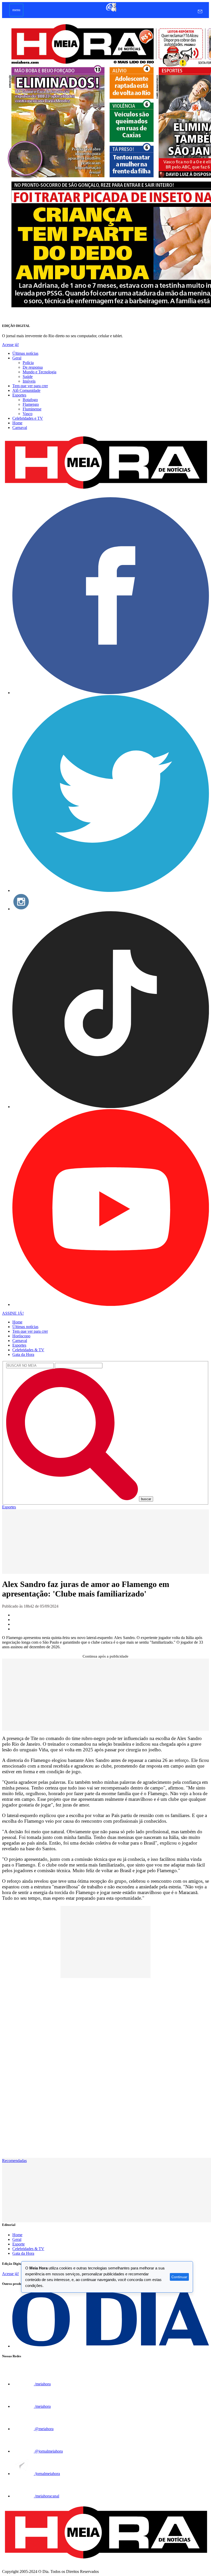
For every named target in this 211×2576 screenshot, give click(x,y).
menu (16, 10)
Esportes (19, 395)
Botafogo (30, 400)
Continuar (179, 2277)
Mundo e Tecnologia (39, 372)
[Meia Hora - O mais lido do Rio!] (105, 491)
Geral (17, 358)
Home (17, 423)
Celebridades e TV (28, 418)
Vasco (28, 414)
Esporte (19, 2244)
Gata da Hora (23, 1354)
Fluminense (32, 409)
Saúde (28, 377)
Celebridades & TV (28, 1350)
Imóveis (29, 381)
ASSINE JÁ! (13, 1313)
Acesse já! (10, 345)
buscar (146, 1499)
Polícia (28, 363)
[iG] (111, 11)
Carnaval (20, 428)
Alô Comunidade (26, 390)
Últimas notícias (25, 353)
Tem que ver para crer (30, 386)
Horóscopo (21, 1336)
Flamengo (31, 404)
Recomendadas (14, 2161)
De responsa (33, 367)
